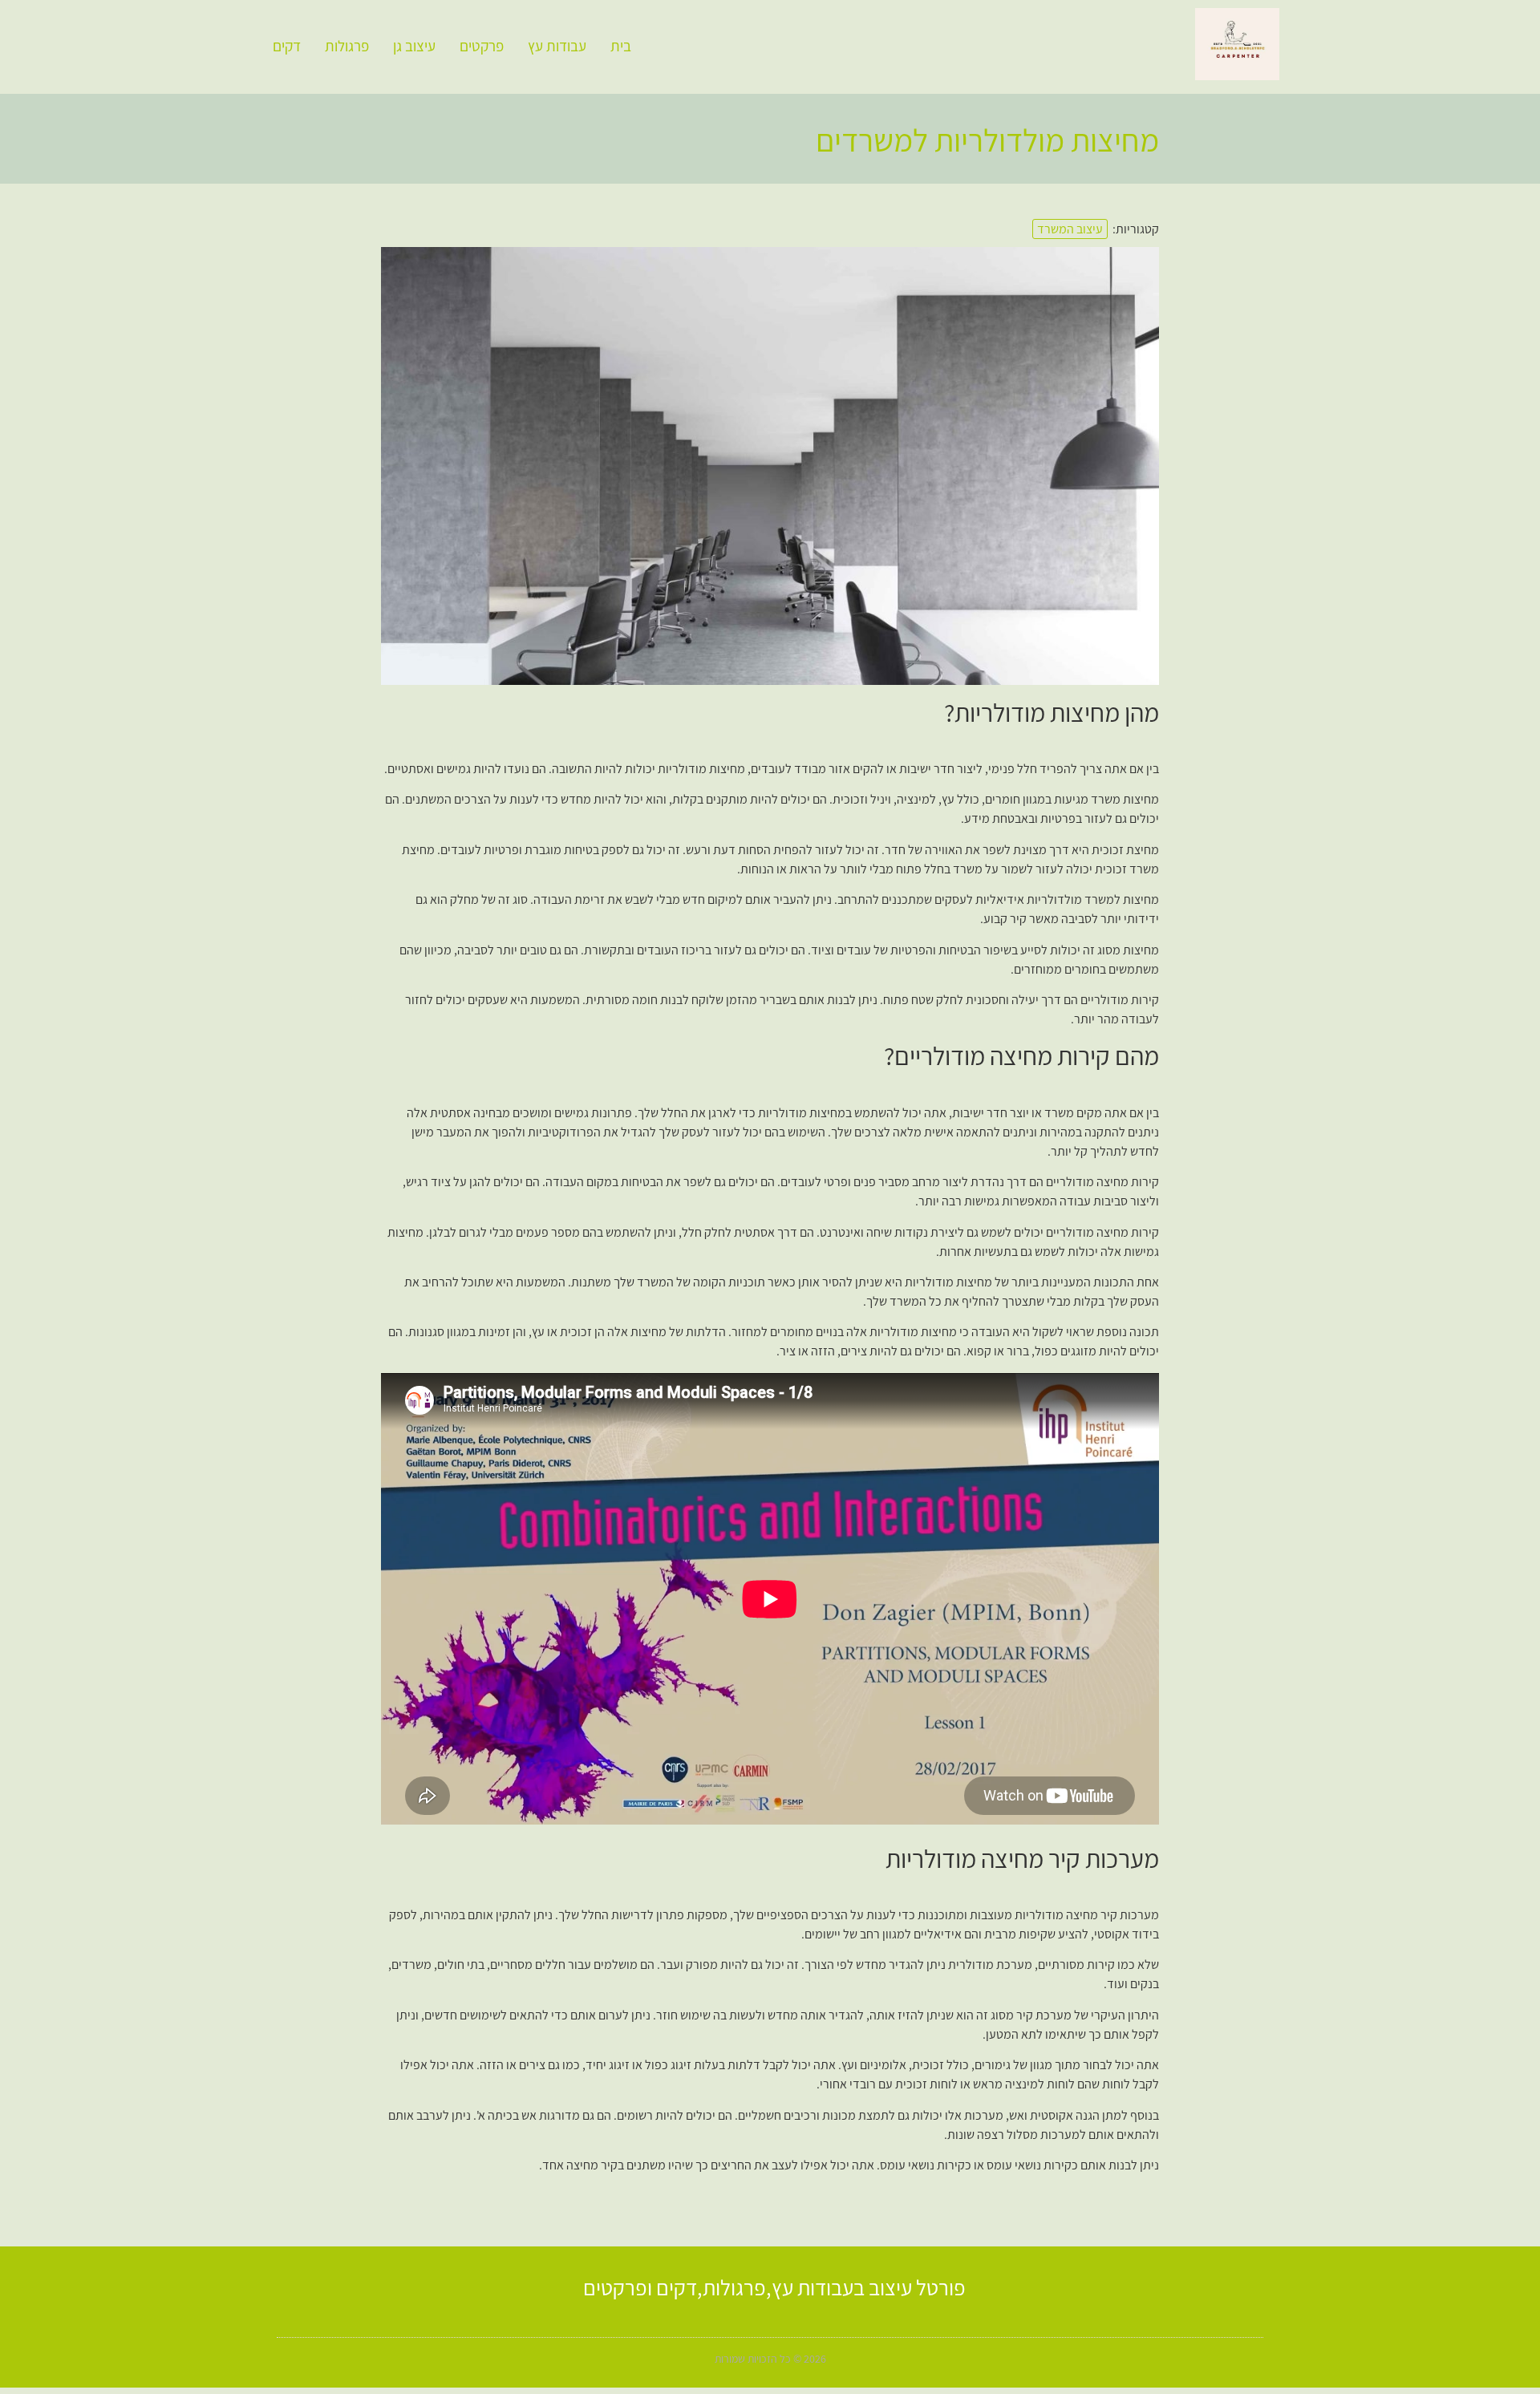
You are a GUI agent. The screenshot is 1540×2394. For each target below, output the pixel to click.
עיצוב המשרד (1070, 229)
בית (621, 46)
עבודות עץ (557, 46)
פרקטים (482, 46)
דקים (287, 46)
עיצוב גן (414, 46)
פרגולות (347, 46)
